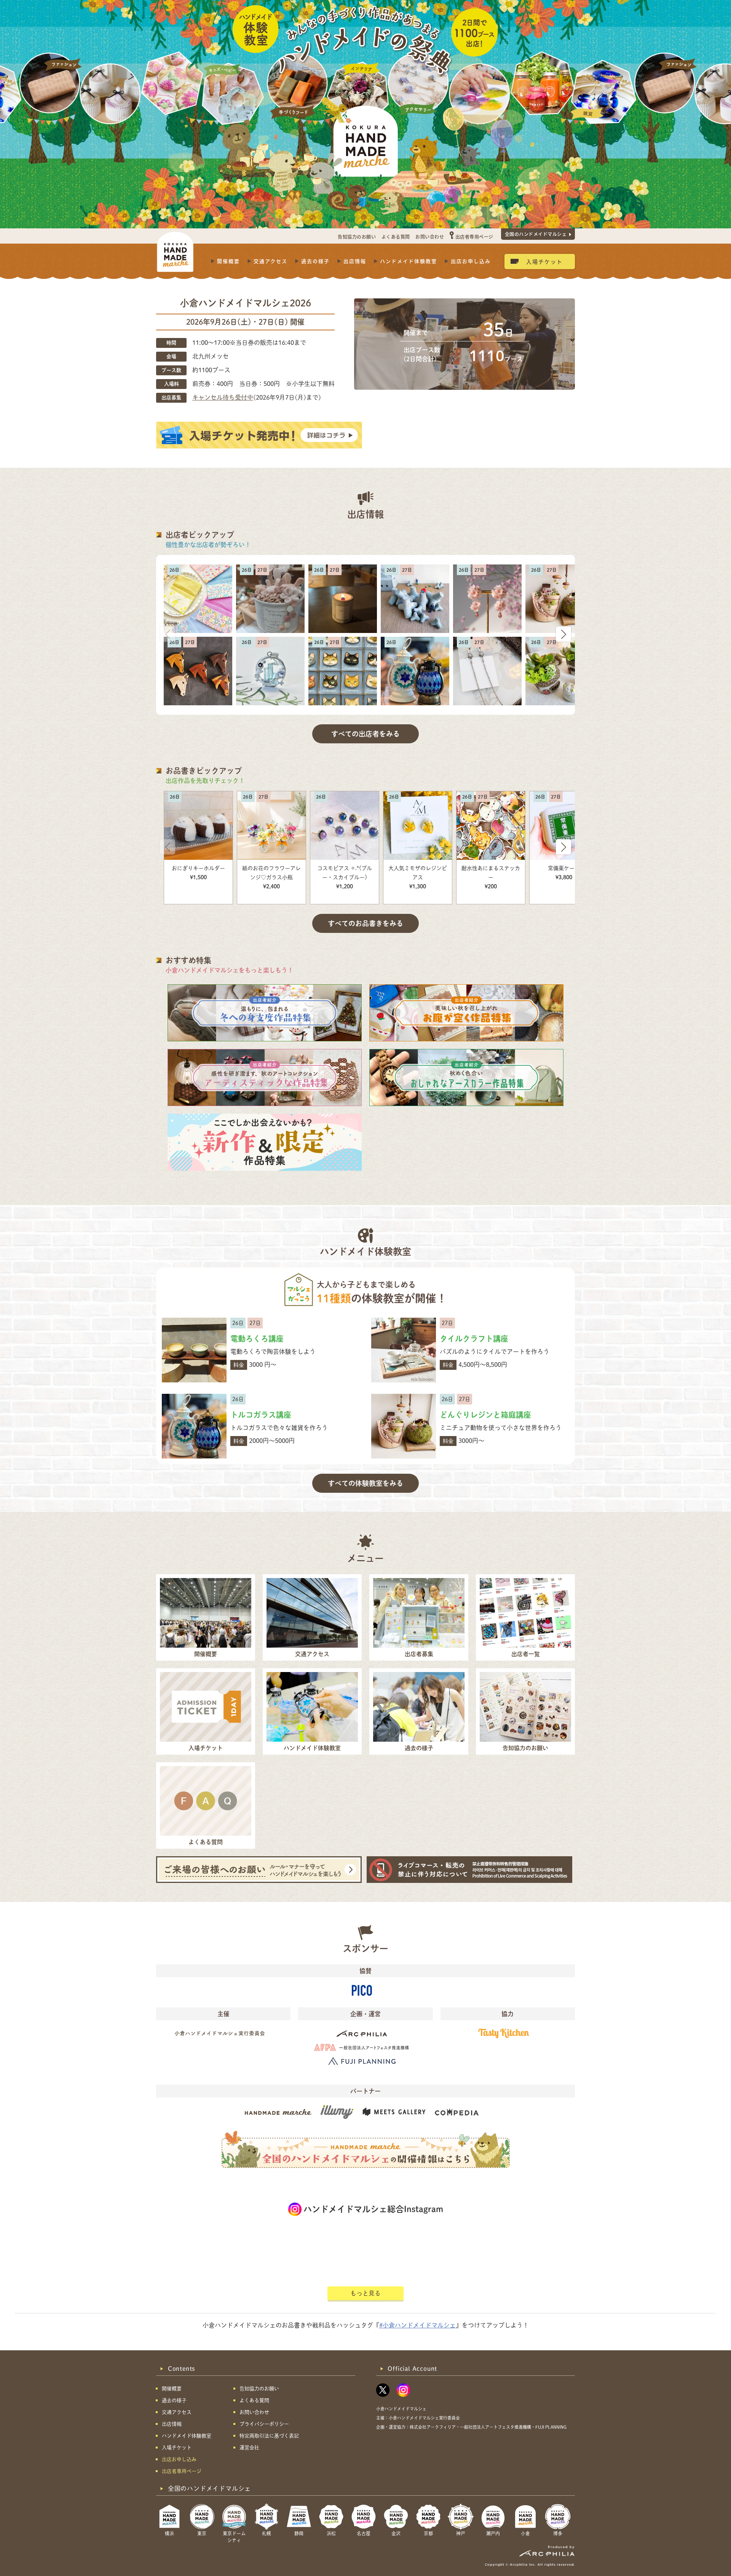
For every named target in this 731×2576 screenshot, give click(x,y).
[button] (563, 634)
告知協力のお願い (357, 237)
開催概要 (228, 261)
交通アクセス (271, 261)
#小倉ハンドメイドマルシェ (417, 2325)
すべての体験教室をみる (365, 1483)
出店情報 (355, 261)
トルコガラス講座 (261, 1415)
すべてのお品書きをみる (365, 923)
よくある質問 (396, 237)
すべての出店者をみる (365, 734)
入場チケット (544, 261)
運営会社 (249, 2448)
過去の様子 (315, 261)
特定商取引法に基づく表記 (269, 2436)
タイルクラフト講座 (474, 1339)
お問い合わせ (430, 237)
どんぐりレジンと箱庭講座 (485, 1415)
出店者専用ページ (474, 237)
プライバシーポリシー (264, 2424)
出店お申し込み (471, 261)
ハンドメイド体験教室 (409, 261)
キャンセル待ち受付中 (223, 397)
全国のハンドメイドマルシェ (536, 234)
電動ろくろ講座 (257, 1339)
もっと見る (365, 2293)
